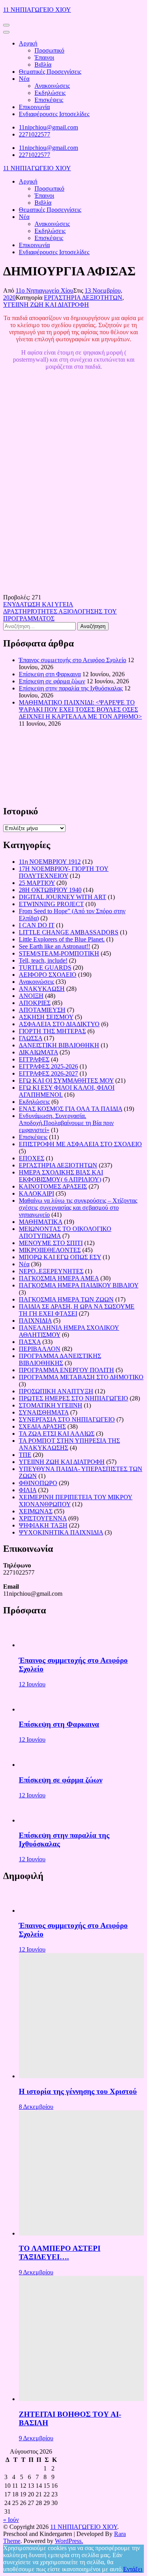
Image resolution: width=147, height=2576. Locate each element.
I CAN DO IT (37, 925)
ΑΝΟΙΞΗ (31, 996)
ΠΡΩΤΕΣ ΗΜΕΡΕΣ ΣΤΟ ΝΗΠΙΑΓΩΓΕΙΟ (73, 1398)
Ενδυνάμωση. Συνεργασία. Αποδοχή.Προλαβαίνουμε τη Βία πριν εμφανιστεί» (66, 1123)
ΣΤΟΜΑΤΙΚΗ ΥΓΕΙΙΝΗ (51, 1405)
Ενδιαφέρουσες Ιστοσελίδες (54, 114)
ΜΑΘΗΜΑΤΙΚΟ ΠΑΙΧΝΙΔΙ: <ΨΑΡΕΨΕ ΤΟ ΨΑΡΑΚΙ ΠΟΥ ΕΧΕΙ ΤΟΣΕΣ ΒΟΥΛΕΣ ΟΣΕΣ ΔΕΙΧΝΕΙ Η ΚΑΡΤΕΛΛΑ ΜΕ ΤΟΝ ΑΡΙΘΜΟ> (80, 709)
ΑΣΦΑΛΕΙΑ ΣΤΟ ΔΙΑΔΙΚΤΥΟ (59, 1024)
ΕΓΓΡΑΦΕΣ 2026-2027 (48, 1073)
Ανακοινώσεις (52, 86)
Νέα (24, 79)
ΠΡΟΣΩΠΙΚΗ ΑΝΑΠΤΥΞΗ (56, 1391)
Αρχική (28, 43)
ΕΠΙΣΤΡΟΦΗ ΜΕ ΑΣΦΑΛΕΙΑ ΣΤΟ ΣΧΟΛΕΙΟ (80, 1144)
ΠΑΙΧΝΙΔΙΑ (35, 1321)
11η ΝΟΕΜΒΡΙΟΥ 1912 (50, 862)
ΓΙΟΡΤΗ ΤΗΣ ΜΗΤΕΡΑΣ (52, 1031)
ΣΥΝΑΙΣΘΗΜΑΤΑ (44, 1412)
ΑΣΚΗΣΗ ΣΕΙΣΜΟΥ (46, 1017)
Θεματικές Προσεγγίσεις (50, 72)
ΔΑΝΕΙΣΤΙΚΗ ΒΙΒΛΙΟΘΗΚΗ (59, 1045)
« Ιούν (11, 2520)
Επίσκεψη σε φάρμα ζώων (52, 681)
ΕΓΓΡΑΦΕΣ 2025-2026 (48, 1066)
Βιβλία (43, 65)
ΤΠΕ (25, 1455)
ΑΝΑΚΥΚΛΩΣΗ (42, 989)
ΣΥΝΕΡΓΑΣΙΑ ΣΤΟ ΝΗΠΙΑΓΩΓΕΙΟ (67, 1419)
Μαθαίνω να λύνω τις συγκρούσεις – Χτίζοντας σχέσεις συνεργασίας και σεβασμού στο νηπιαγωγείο (78, 1208)
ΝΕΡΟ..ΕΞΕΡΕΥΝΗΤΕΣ (51, 1271)
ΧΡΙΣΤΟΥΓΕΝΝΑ (43, 1518)
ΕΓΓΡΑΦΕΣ (34, 1059)
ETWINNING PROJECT (51, 904)
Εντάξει (133, 2569)
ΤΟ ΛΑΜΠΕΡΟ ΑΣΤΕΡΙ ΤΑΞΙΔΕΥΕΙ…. (60, 2253)
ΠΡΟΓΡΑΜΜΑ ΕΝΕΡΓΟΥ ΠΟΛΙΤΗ (66, 1370)
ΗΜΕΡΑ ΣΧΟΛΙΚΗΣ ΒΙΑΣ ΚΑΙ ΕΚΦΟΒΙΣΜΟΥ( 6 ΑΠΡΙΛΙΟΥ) (61, 1176)
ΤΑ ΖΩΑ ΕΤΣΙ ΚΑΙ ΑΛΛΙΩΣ (57, 1434)
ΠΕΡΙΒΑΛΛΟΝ (40, 1349)
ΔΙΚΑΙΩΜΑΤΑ (38, 1052)
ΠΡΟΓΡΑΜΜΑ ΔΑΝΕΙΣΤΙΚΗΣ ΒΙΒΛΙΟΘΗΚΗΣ (60, 1359)
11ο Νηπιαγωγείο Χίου (44, 290)
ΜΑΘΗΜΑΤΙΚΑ (41, 1222)
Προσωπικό (49, 50)
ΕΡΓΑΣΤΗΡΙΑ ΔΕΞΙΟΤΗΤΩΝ (83, 298)
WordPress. (69, 2541)
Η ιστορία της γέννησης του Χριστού (78, 2091)
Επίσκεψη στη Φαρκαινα (50, 674)
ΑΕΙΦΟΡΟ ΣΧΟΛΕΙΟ (48, 975)
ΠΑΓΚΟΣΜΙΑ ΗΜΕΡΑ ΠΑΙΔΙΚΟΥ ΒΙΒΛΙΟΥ (79, 1285)
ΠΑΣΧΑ (30, 1342)
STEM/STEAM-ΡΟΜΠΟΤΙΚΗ (59, 953)
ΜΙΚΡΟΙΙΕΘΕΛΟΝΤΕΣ (50, 1250)
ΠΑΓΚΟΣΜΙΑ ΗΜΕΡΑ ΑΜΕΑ (59, 1278)
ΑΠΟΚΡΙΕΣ (35, 1003)
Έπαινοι (44, 57)
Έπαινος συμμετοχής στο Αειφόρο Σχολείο (73, 660)
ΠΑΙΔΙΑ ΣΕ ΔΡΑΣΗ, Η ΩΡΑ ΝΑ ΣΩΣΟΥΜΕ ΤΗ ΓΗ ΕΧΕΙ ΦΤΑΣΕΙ (77, 1310)
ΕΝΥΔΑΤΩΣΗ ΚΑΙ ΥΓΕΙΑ (38, 604)
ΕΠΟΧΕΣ (32, 1158)
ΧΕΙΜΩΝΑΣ (36, 1511)
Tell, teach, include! (43, 960)
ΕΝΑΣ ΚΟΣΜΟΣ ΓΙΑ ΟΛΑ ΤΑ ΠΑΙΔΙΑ (71, 1109)
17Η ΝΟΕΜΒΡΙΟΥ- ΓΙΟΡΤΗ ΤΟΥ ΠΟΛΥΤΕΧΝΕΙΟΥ (64, 872)
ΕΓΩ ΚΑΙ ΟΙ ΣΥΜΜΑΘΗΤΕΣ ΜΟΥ (66, 1080)
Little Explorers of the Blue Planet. (62, 939)
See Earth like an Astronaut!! (54, 946)
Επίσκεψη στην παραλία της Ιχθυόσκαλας (71, 688)
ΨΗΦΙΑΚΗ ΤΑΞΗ (43, 1525)
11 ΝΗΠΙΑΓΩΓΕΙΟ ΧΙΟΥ (37, 10)
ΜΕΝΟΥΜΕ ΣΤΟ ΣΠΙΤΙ (51, 1243)
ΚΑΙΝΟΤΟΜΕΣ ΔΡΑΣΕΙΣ (53, 1186)
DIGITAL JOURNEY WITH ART (63, 897)
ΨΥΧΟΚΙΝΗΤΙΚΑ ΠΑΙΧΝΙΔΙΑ (61, 1532)
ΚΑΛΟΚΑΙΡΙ (36, 1193)
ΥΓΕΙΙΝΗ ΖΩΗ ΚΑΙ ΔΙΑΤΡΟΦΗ (46, 305)
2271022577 (34, 134)
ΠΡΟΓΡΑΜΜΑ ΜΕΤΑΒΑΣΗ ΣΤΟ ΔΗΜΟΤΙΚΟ (81, 1377)
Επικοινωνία (34, 107)
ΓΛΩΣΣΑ (31, 1038)
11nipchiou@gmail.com (48, 127)
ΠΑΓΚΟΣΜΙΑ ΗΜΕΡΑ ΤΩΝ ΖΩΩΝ (66, 1299)
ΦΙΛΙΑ (28, 1490)
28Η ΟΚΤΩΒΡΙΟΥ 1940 (50, 890)
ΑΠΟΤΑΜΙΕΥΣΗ (42, 1010)
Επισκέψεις (49, 100)
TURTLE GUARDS (45, 968)
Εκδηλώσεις (50, 93)
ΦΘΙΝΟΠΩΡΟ (38, 1483)
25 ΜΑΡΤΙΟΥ (37, 883)
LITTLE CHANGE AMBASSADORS (69, 932)
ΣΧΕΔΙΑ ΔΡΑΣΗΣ (42, 1426)
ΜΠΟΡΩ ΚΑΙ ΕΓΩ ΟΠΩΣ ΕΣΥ (60, 1257)
